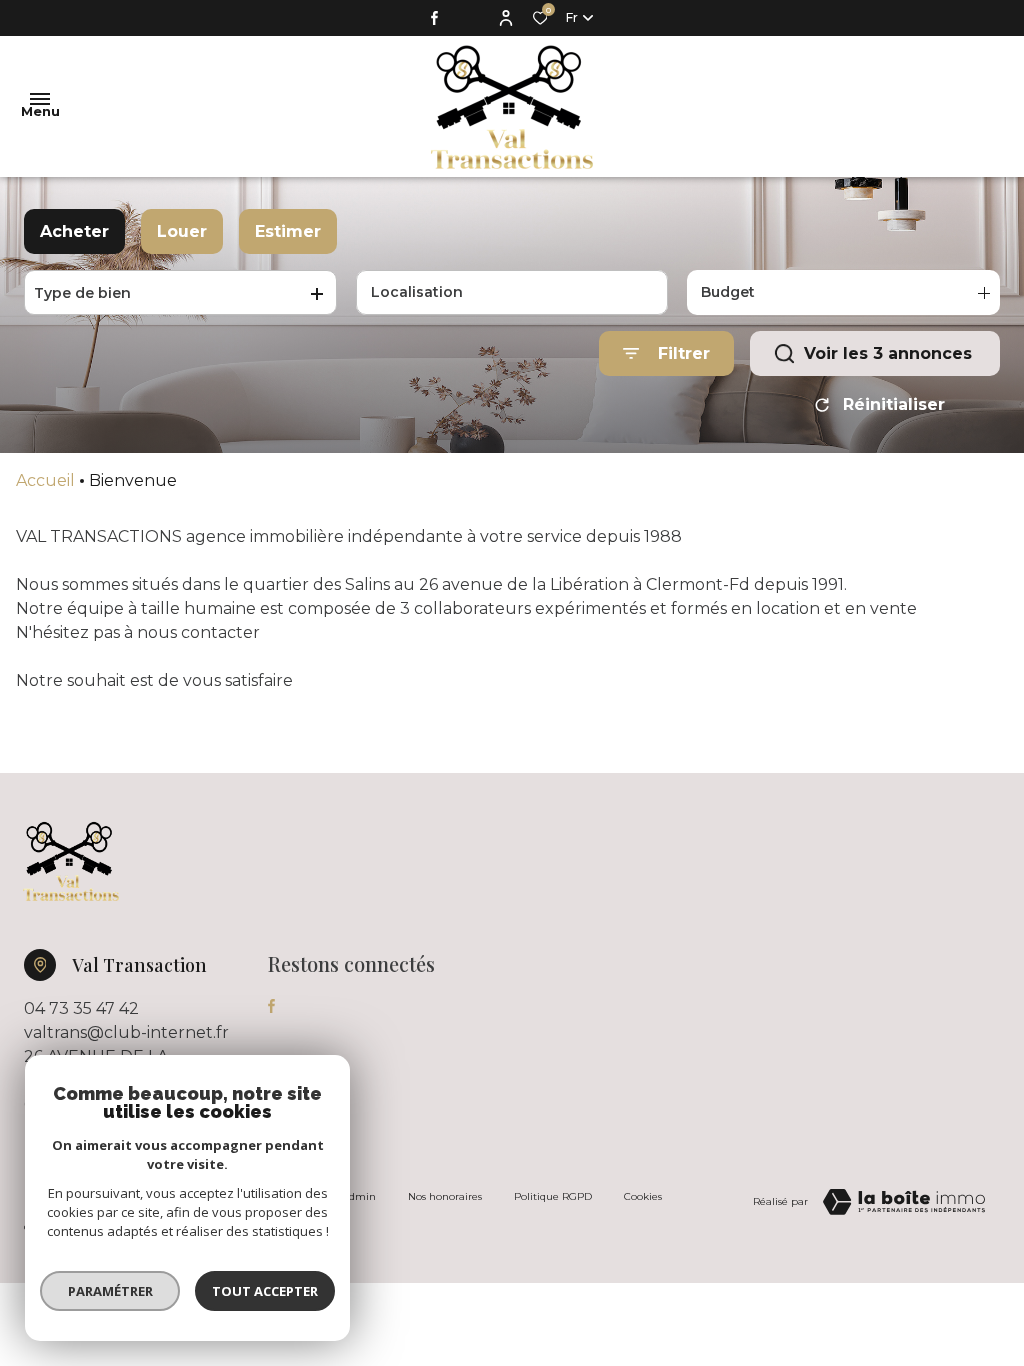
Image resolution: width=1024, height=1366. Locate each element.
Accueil (45, 480)
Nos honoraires (445, 1196)
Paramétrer (110, 1291)
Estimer (288, 231)
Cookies (643, 1196)
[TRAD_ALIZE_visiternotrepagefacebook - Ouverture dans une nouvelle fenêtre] (434, 18)
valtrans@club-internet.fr (126, 1032)
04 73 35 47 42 (81, 1008)
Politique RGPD (553, 1196)
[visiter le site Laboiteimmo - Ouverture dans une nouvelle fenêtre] (904, 1202)
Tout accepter (265, 1291)
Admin (359, 1196)
